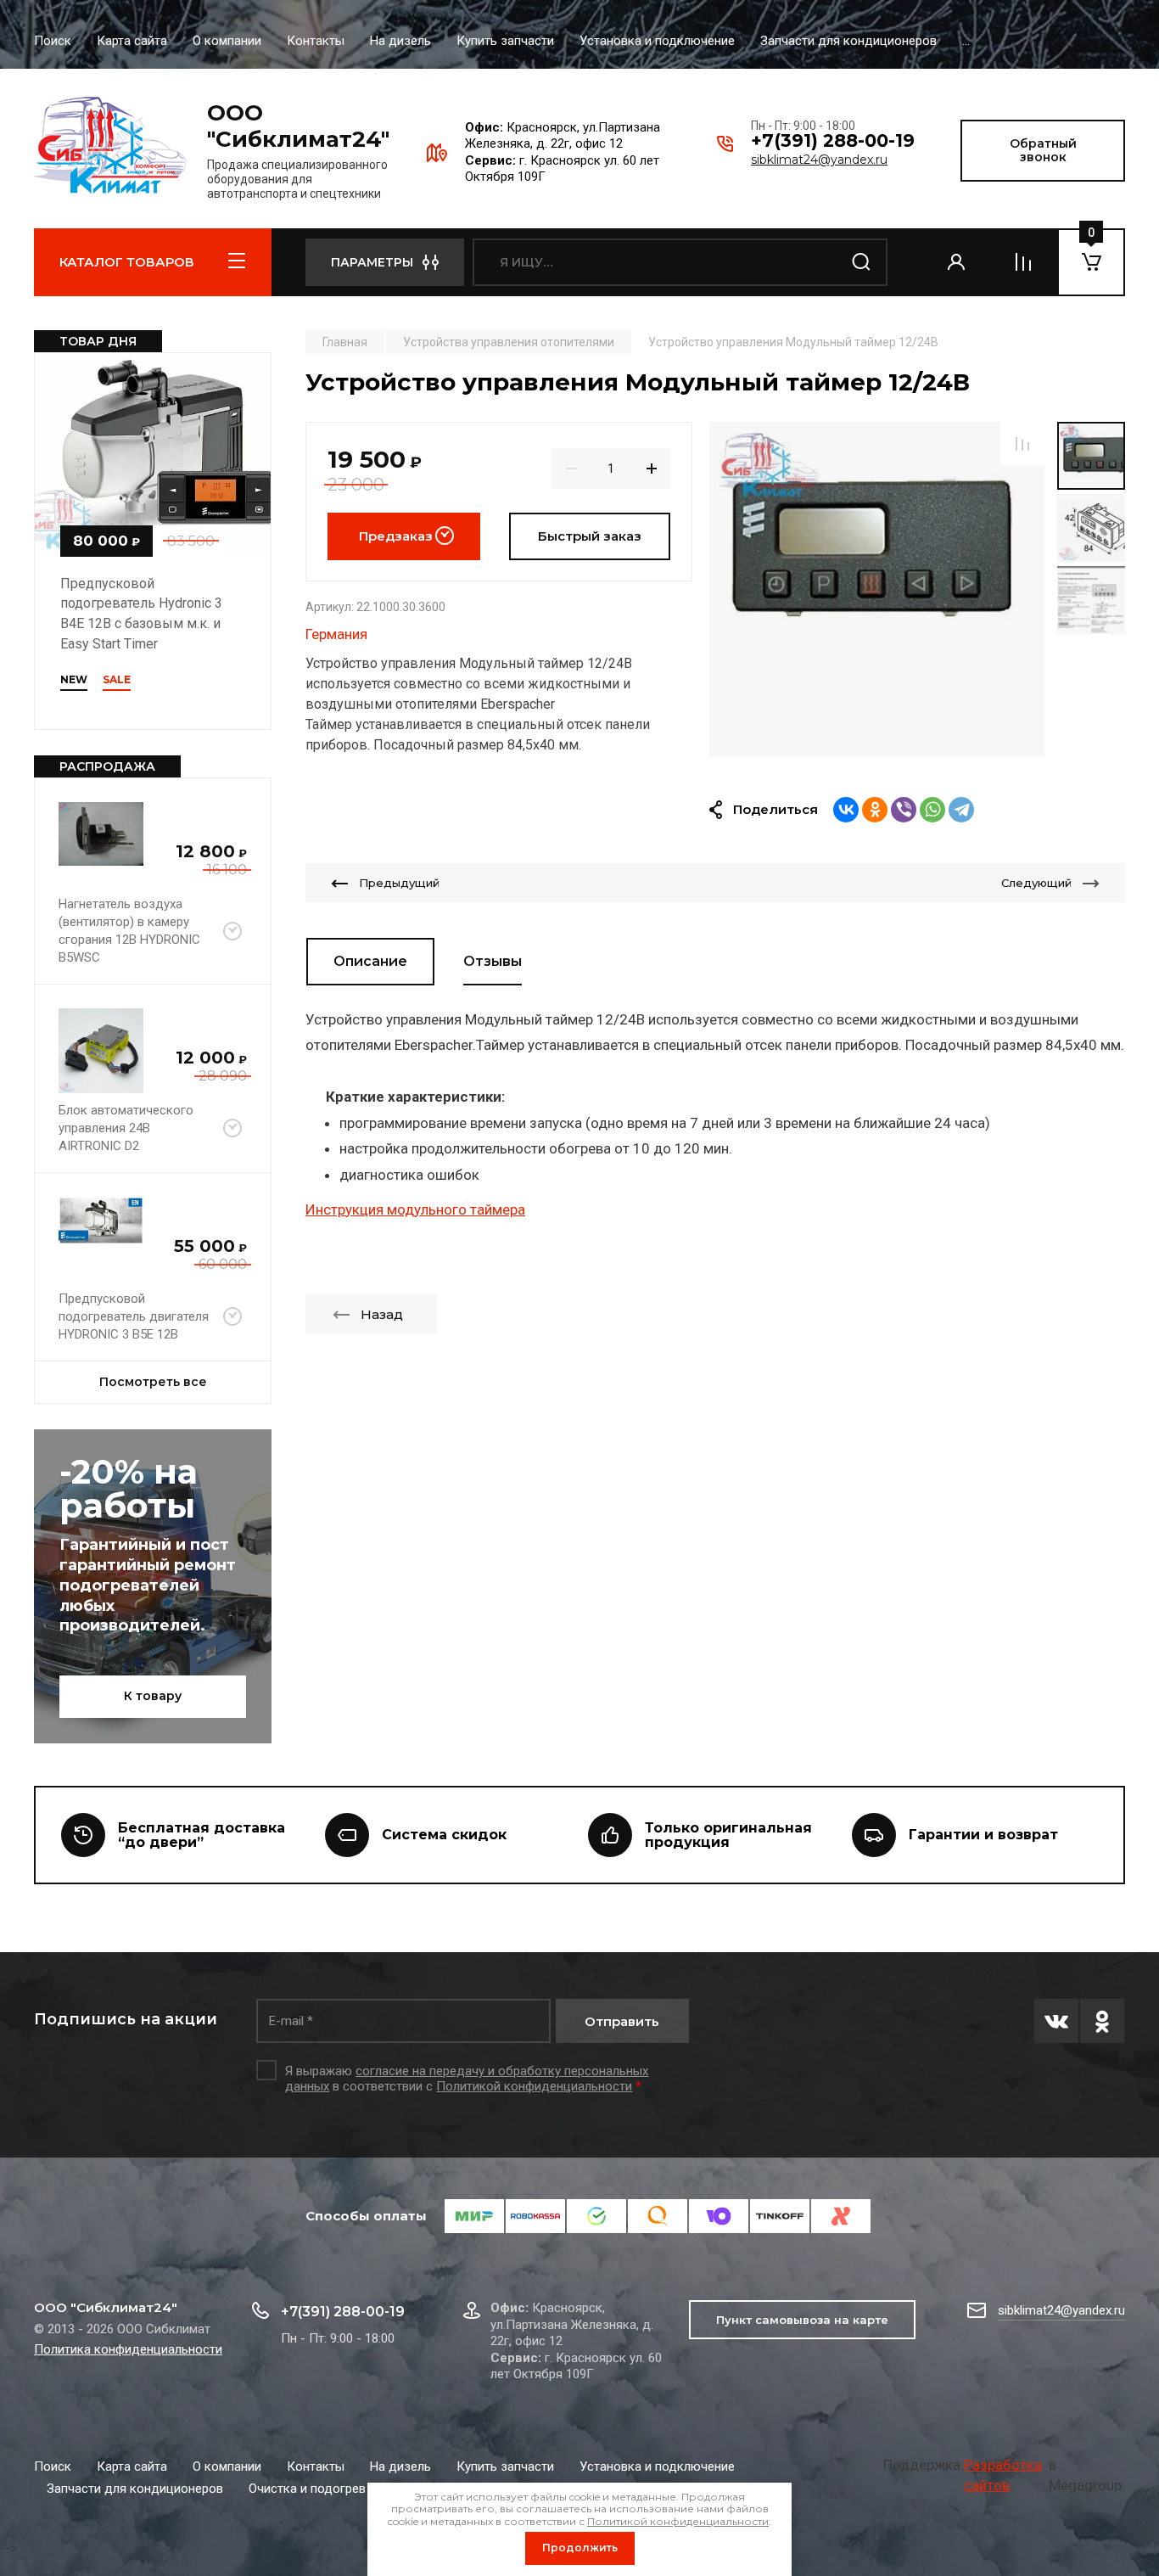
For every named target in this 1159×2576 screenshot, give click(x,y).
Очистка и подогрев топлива (333, 2489)
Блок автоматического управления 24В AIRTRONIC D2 (126, 1128)
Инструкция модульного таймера (415, 1209)
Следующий (1036, 883)
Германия (336, 634)
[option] (877, 589)
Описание (370, 961)
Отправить (622, 2021)
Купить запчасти (505, 41)
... (966, 41)
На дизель (400, 41)
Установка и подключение (657, 41)
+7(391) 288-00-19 (833, 140)
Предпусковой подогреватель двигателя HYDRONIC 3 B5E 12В (134, 1316)
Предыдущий (399, 883)
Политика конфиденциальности (128, 2349)
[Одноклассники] (875, 810)
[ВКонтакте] (846, 810)
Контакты (316, 41)
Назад (382, 1314)
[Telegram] (961, 810)
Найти (862, 262)
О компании (227, 41)
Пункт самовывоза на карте (802, 2320)
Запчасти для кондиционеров (848, 41)
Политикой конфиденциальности (534, 2086)
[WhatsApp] (932, 810)
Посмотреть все (153, 1382)
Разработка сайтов (1003, 2475)
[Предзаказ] (232, 931)
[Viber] (904, 810)
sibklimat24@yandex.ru (819, 160)
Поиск (53, 41)
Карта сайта (132, 41)
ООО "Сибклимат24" (298, 126)
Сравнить (1022, 444)
